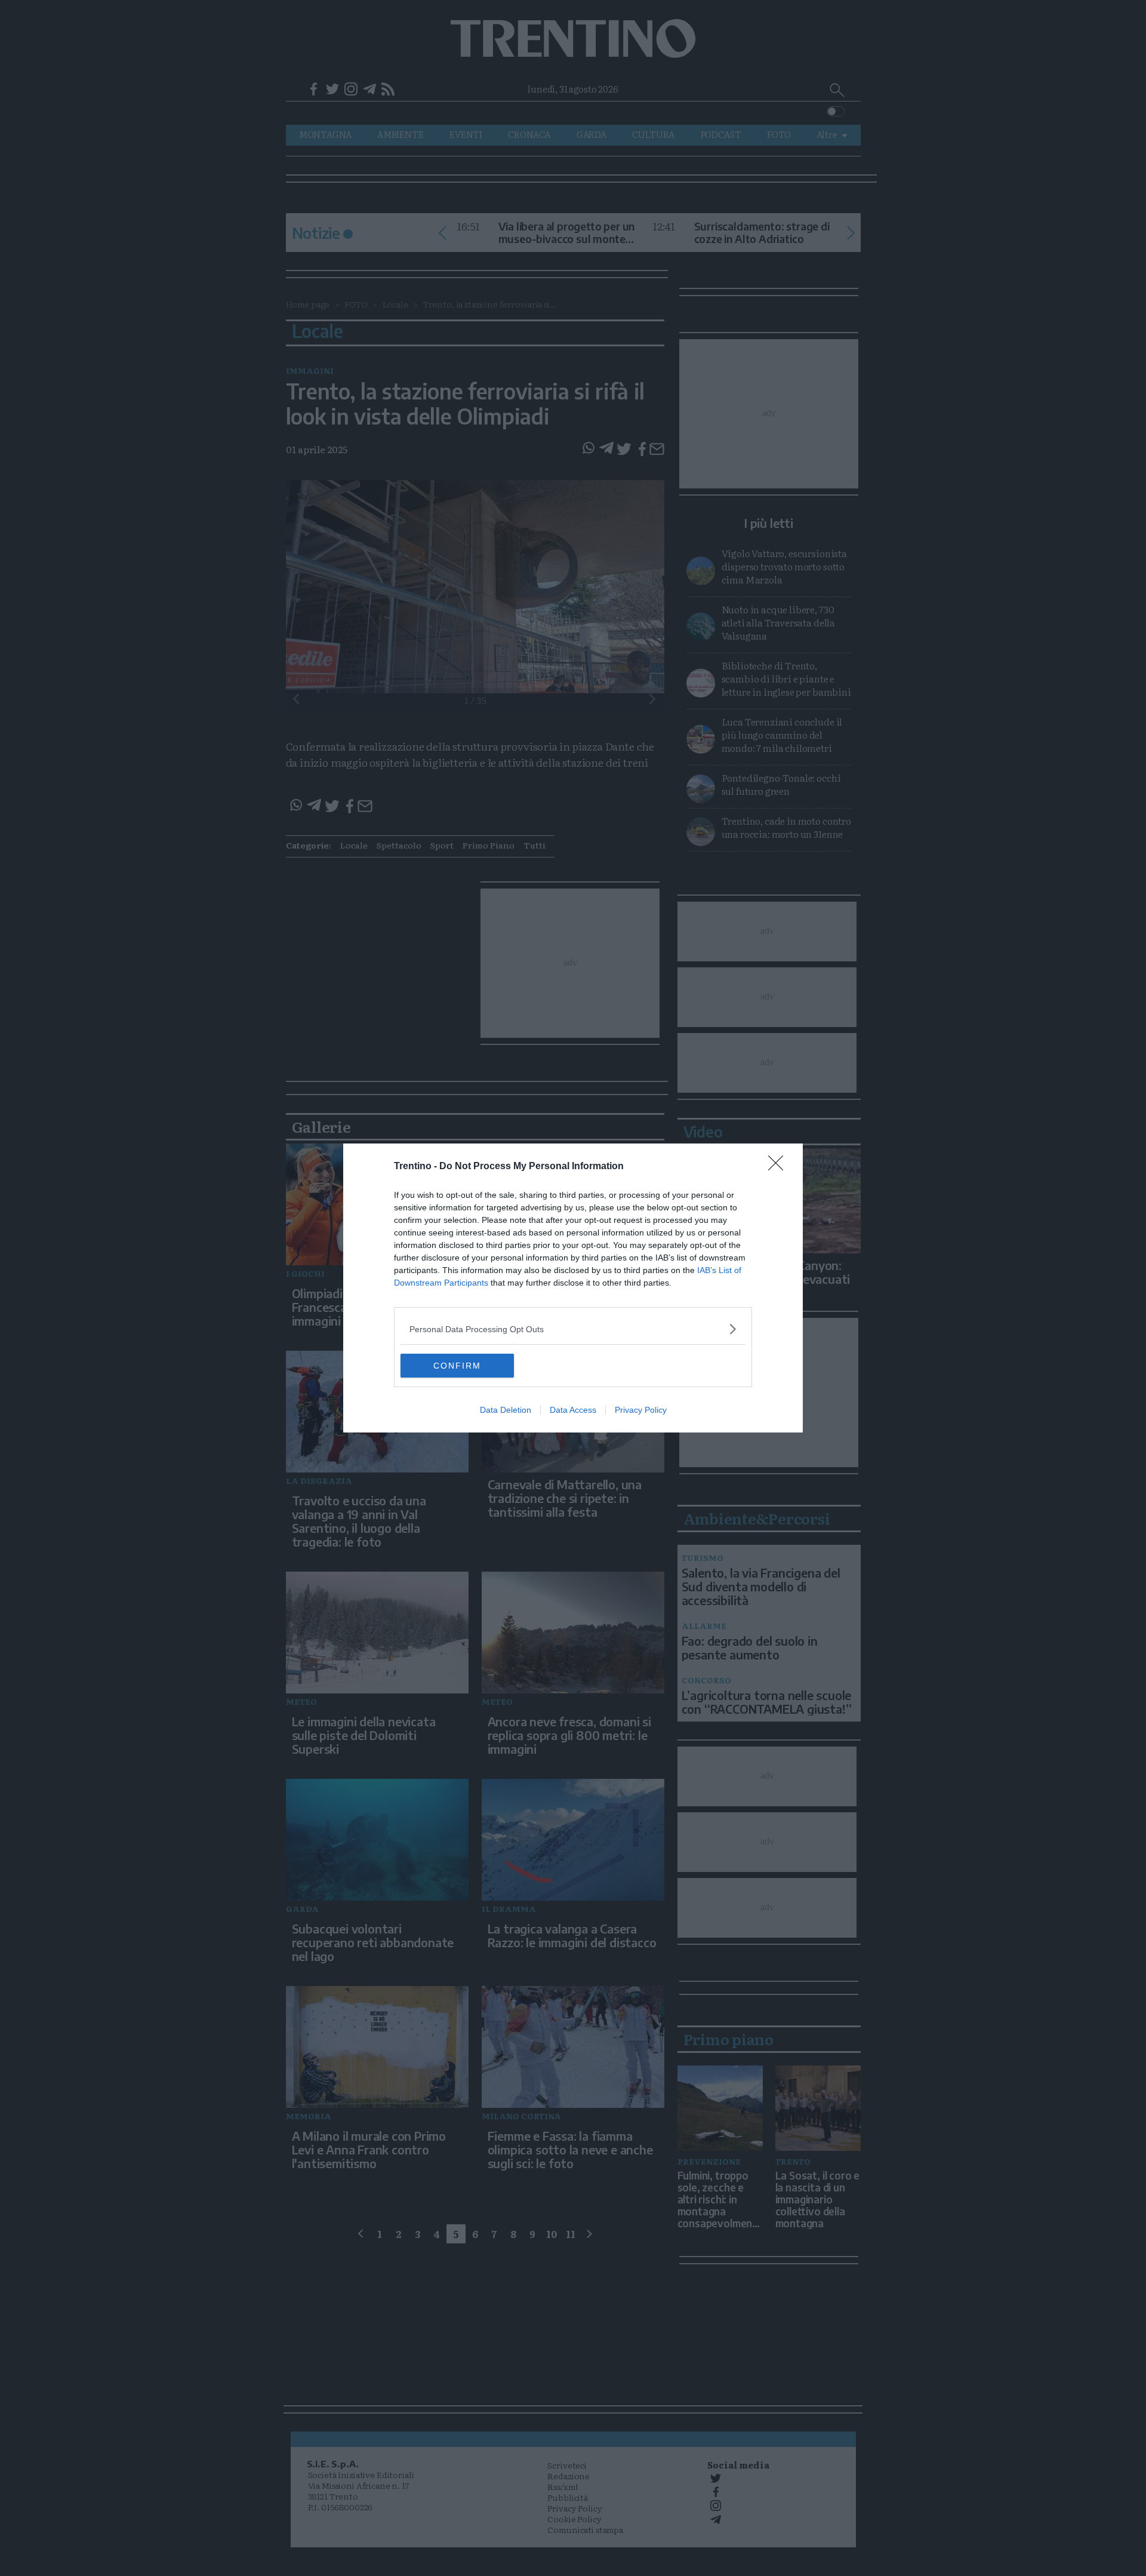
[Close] (780, 1167)
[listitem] (573, 1329)
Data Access (573, 1410)
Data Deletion (506, 1410)
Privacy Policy (641, 1410)
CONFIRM (457, 1366)
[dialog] (573, 1288)
